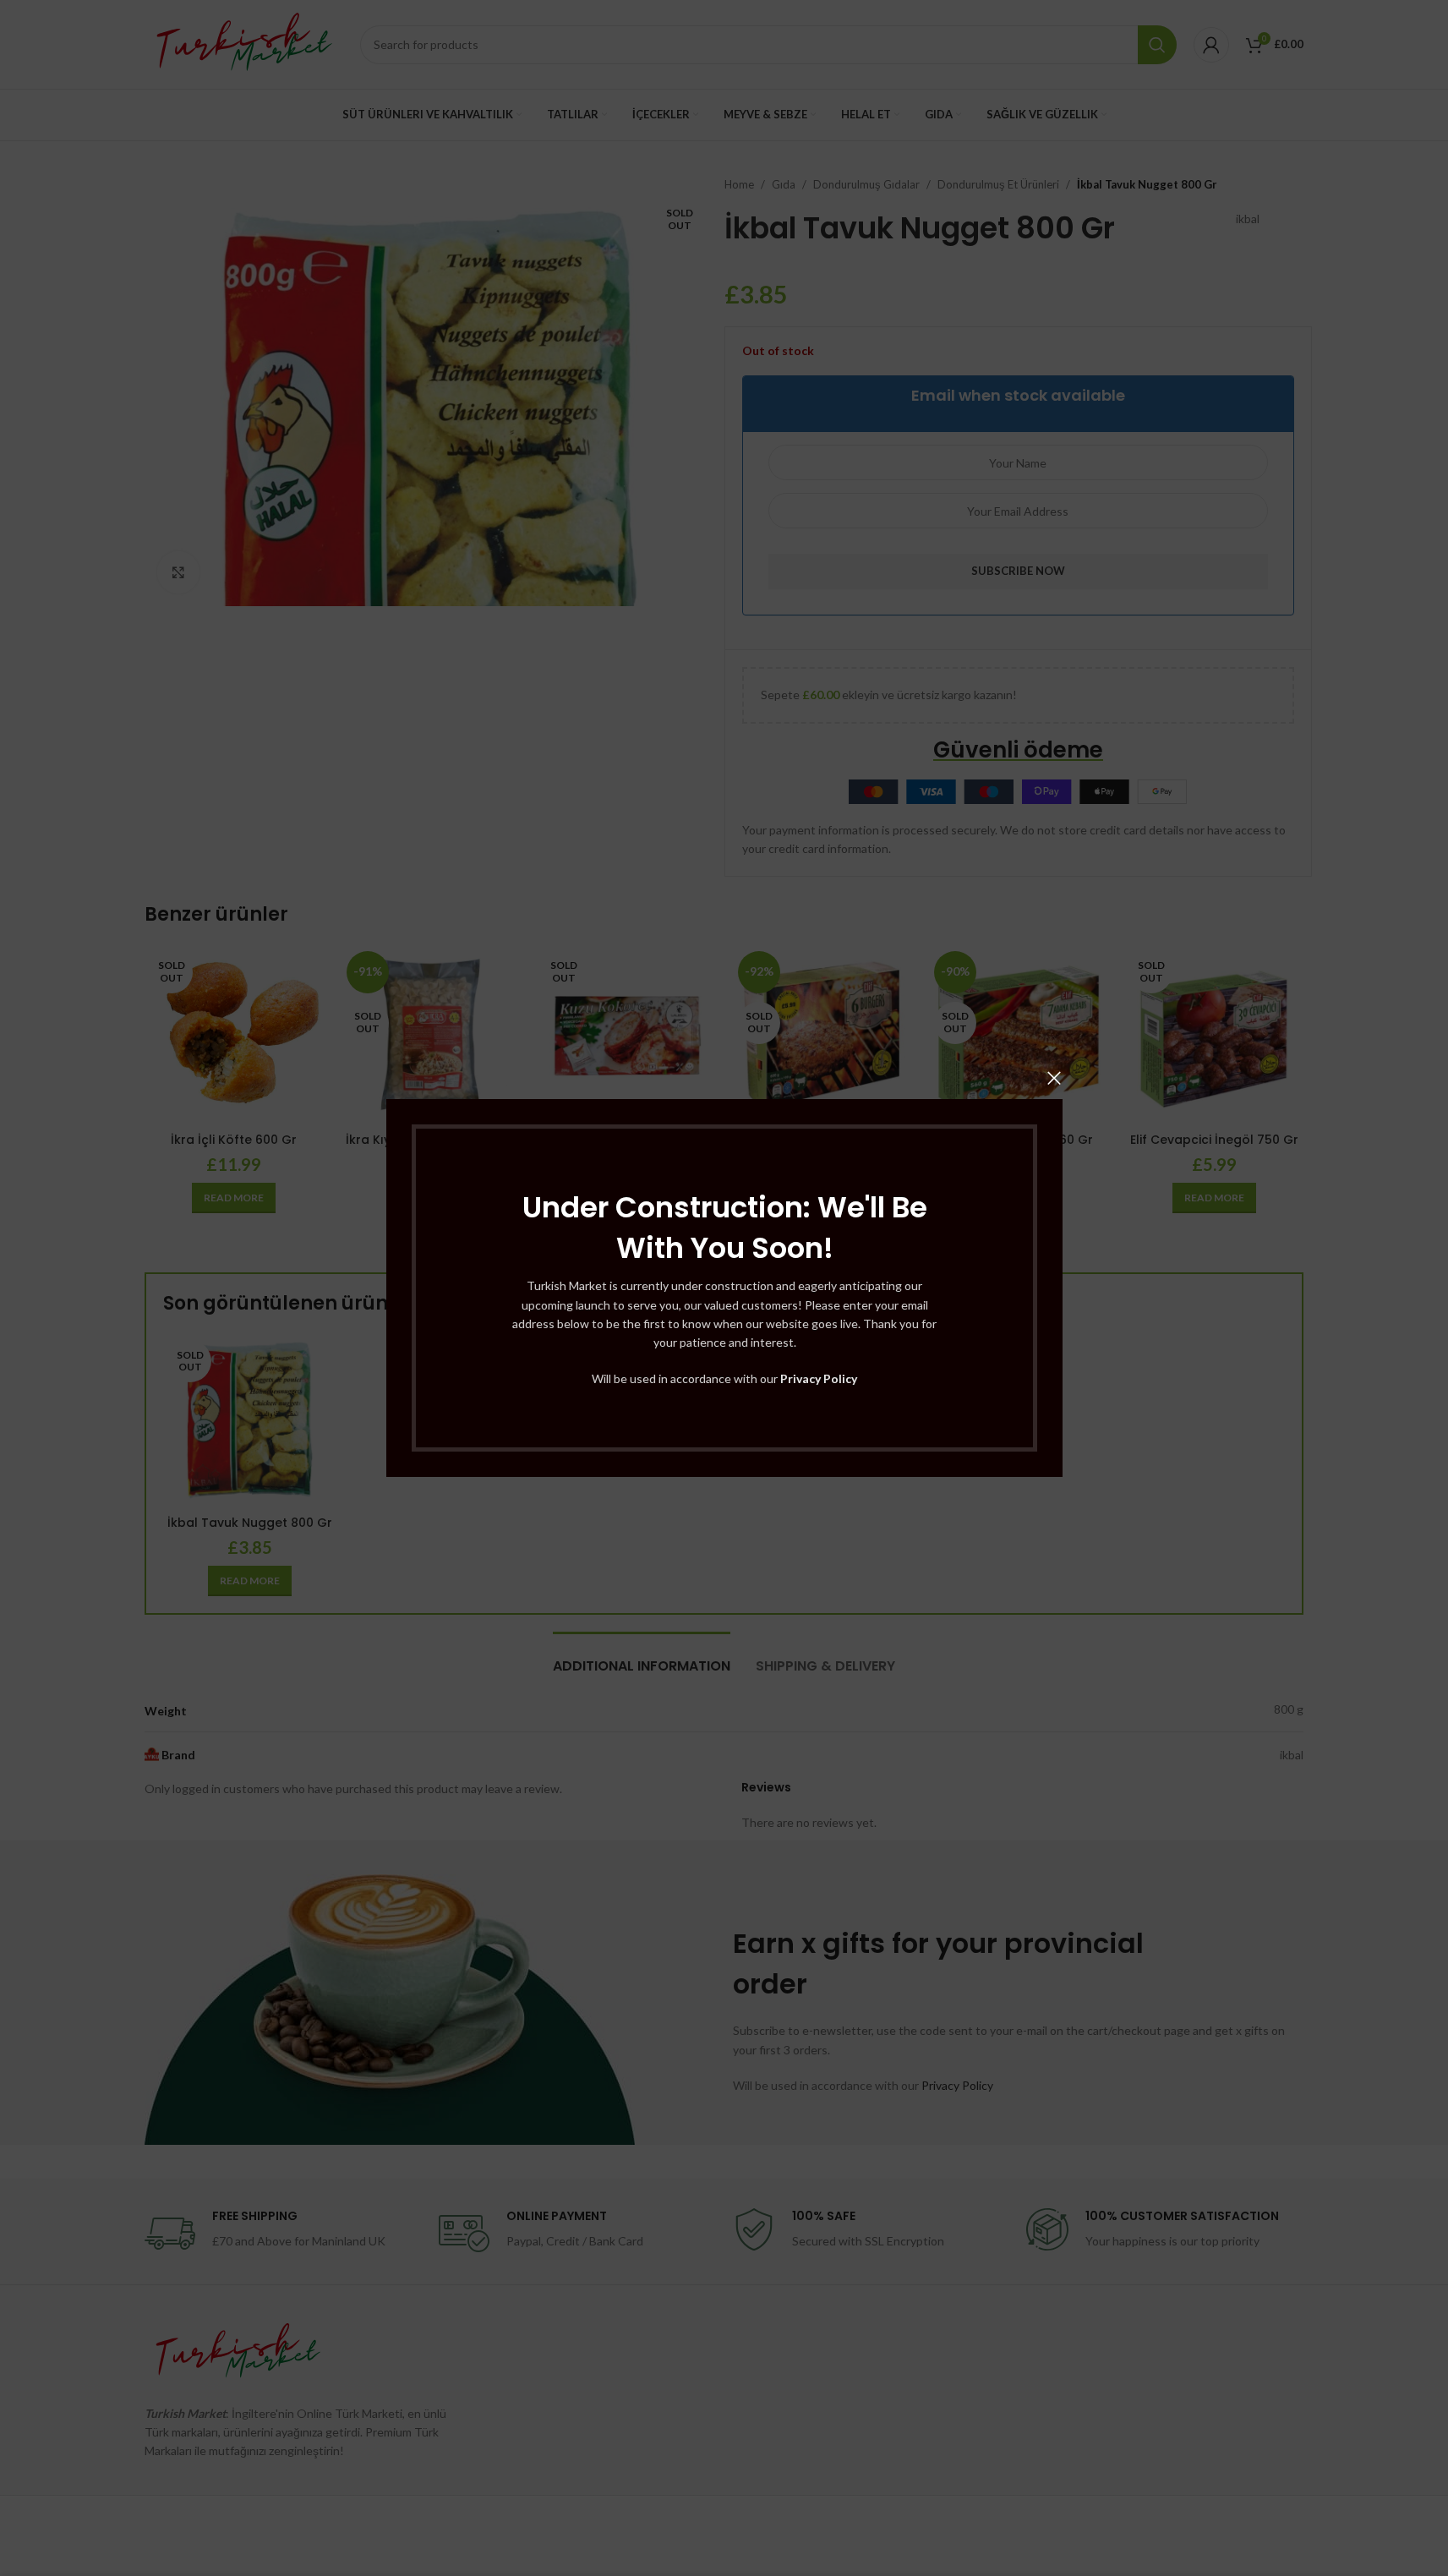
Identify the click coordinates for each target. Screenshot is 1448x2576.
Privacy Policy (819, 1378)
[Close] (1054, 1078)
